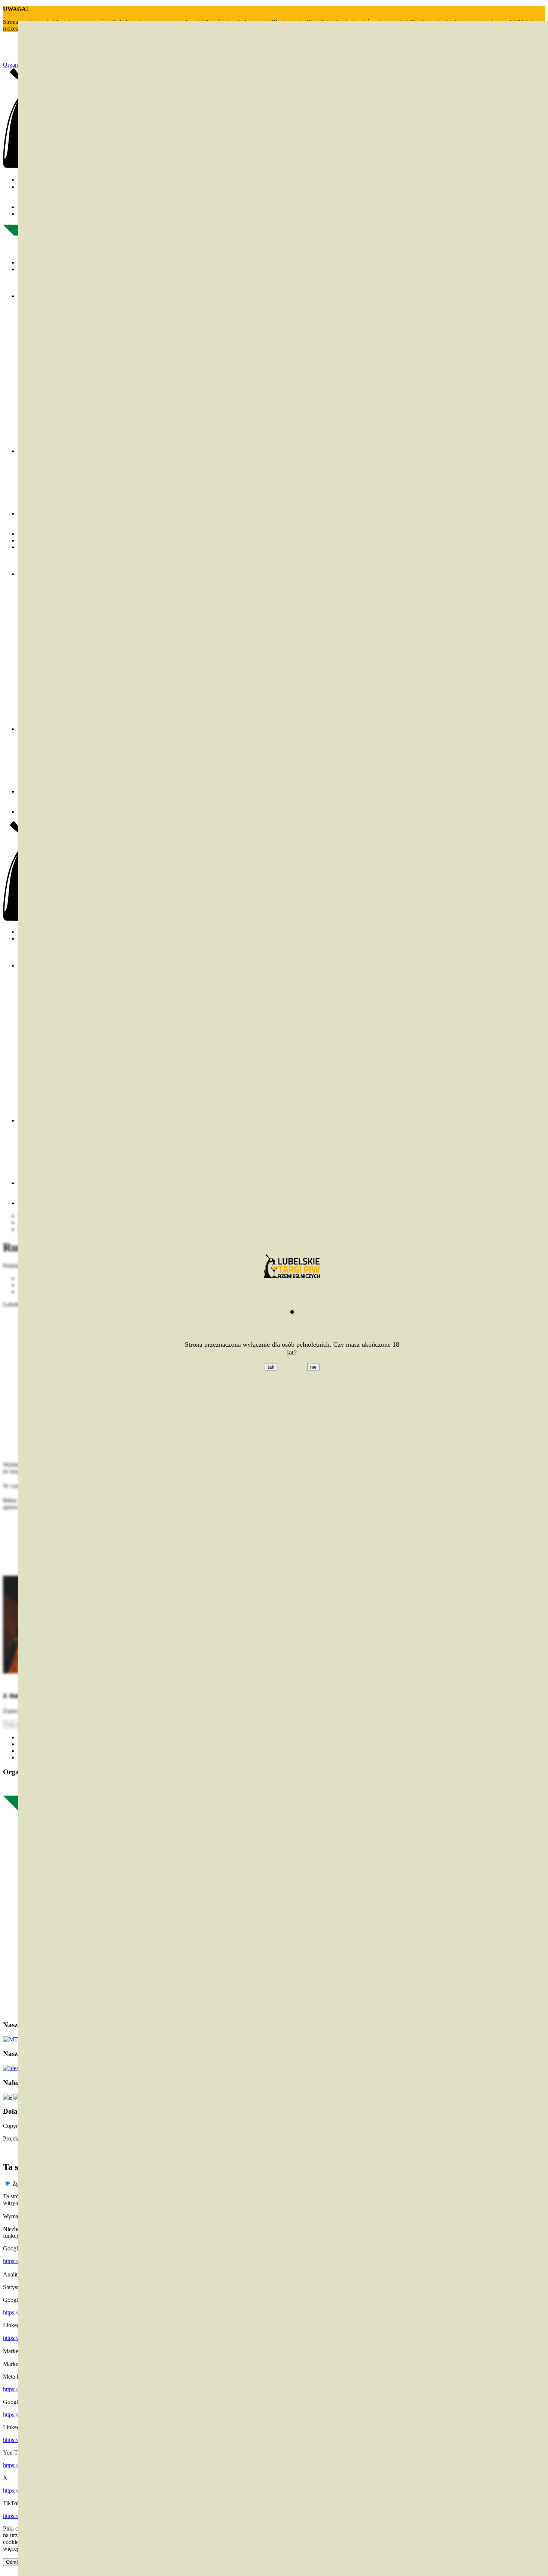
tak (271, 1367)
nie (313, 1367)
